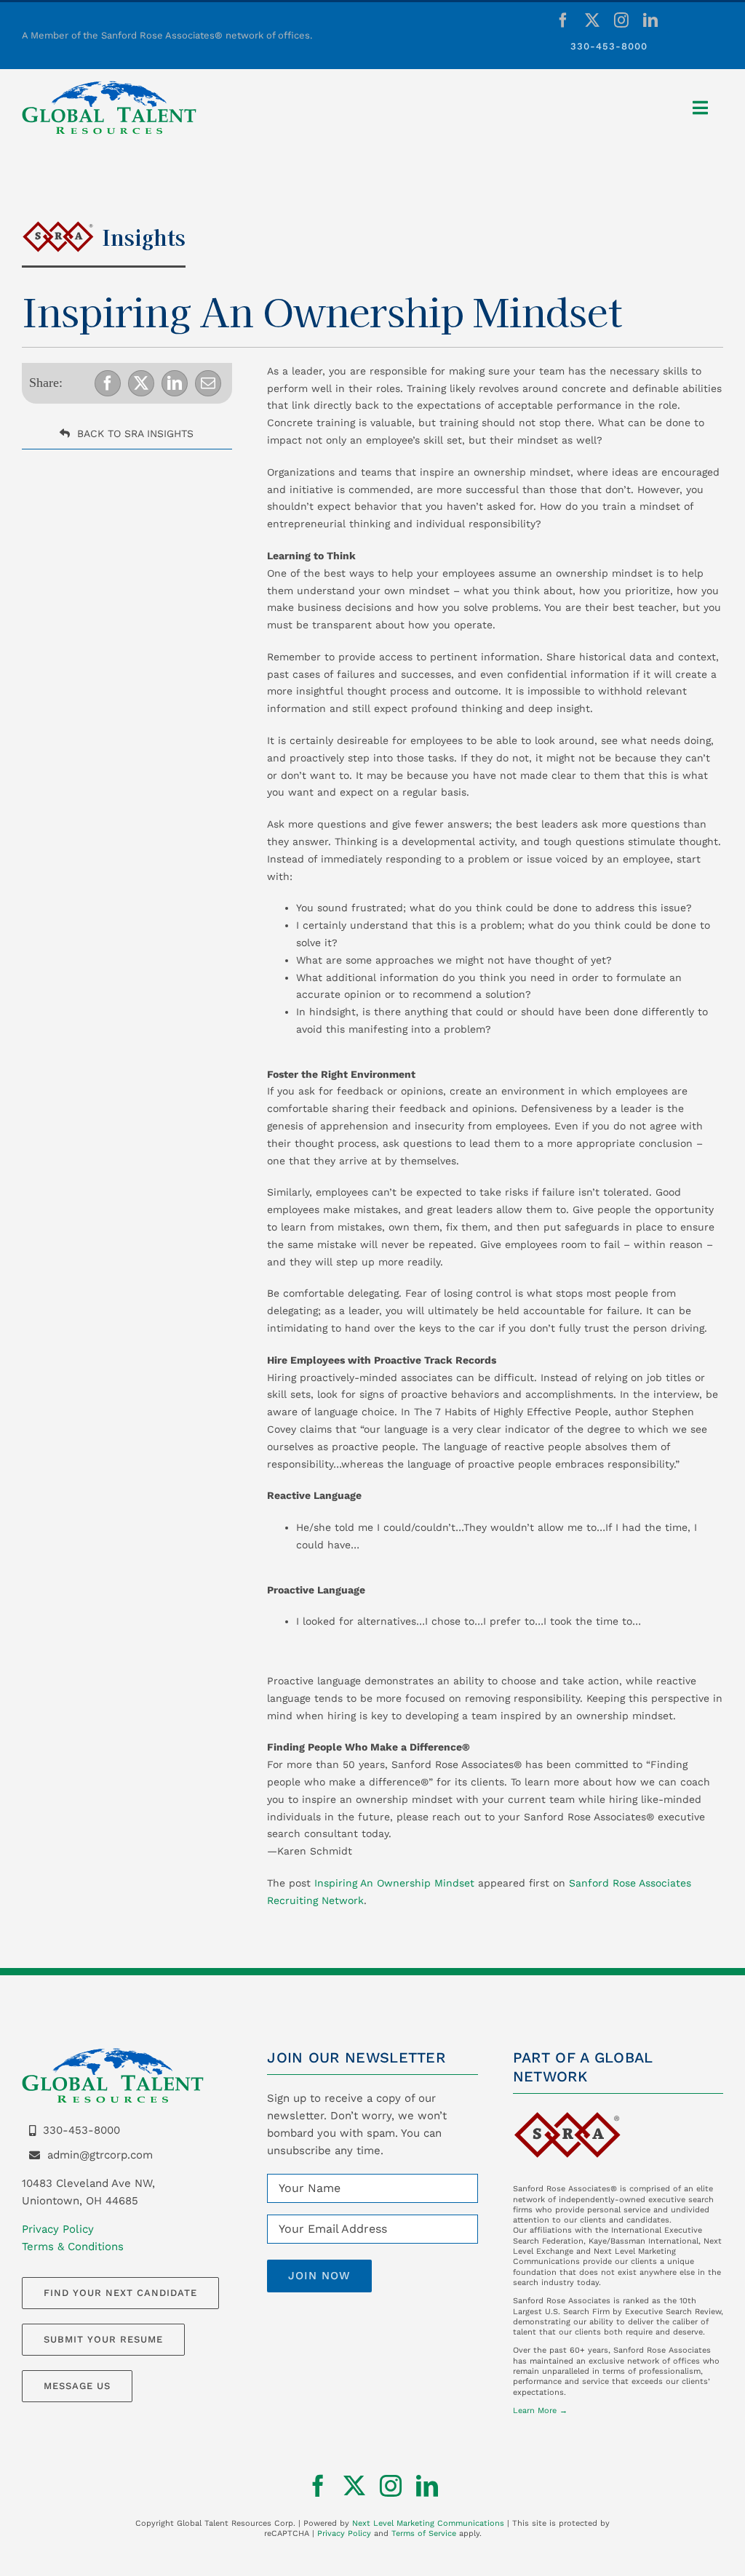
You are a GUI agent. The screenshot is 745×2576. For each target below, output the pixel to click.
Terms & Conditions (73, 2247)
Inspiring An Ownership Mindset (394, 1883)
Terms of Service (424, 2533)
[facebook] (563, 20)
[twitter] (592, 20)
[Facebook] (108, 383)
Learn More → (540, 2411)
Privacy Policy (58, 2229)
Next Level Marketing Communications (428, 2523)
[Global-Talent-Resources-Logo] (109, 86)
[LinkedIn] (175, 383)
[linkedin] (650, 20)
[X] (141, 383)
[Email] (208, 383)
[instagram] (621, 20)
